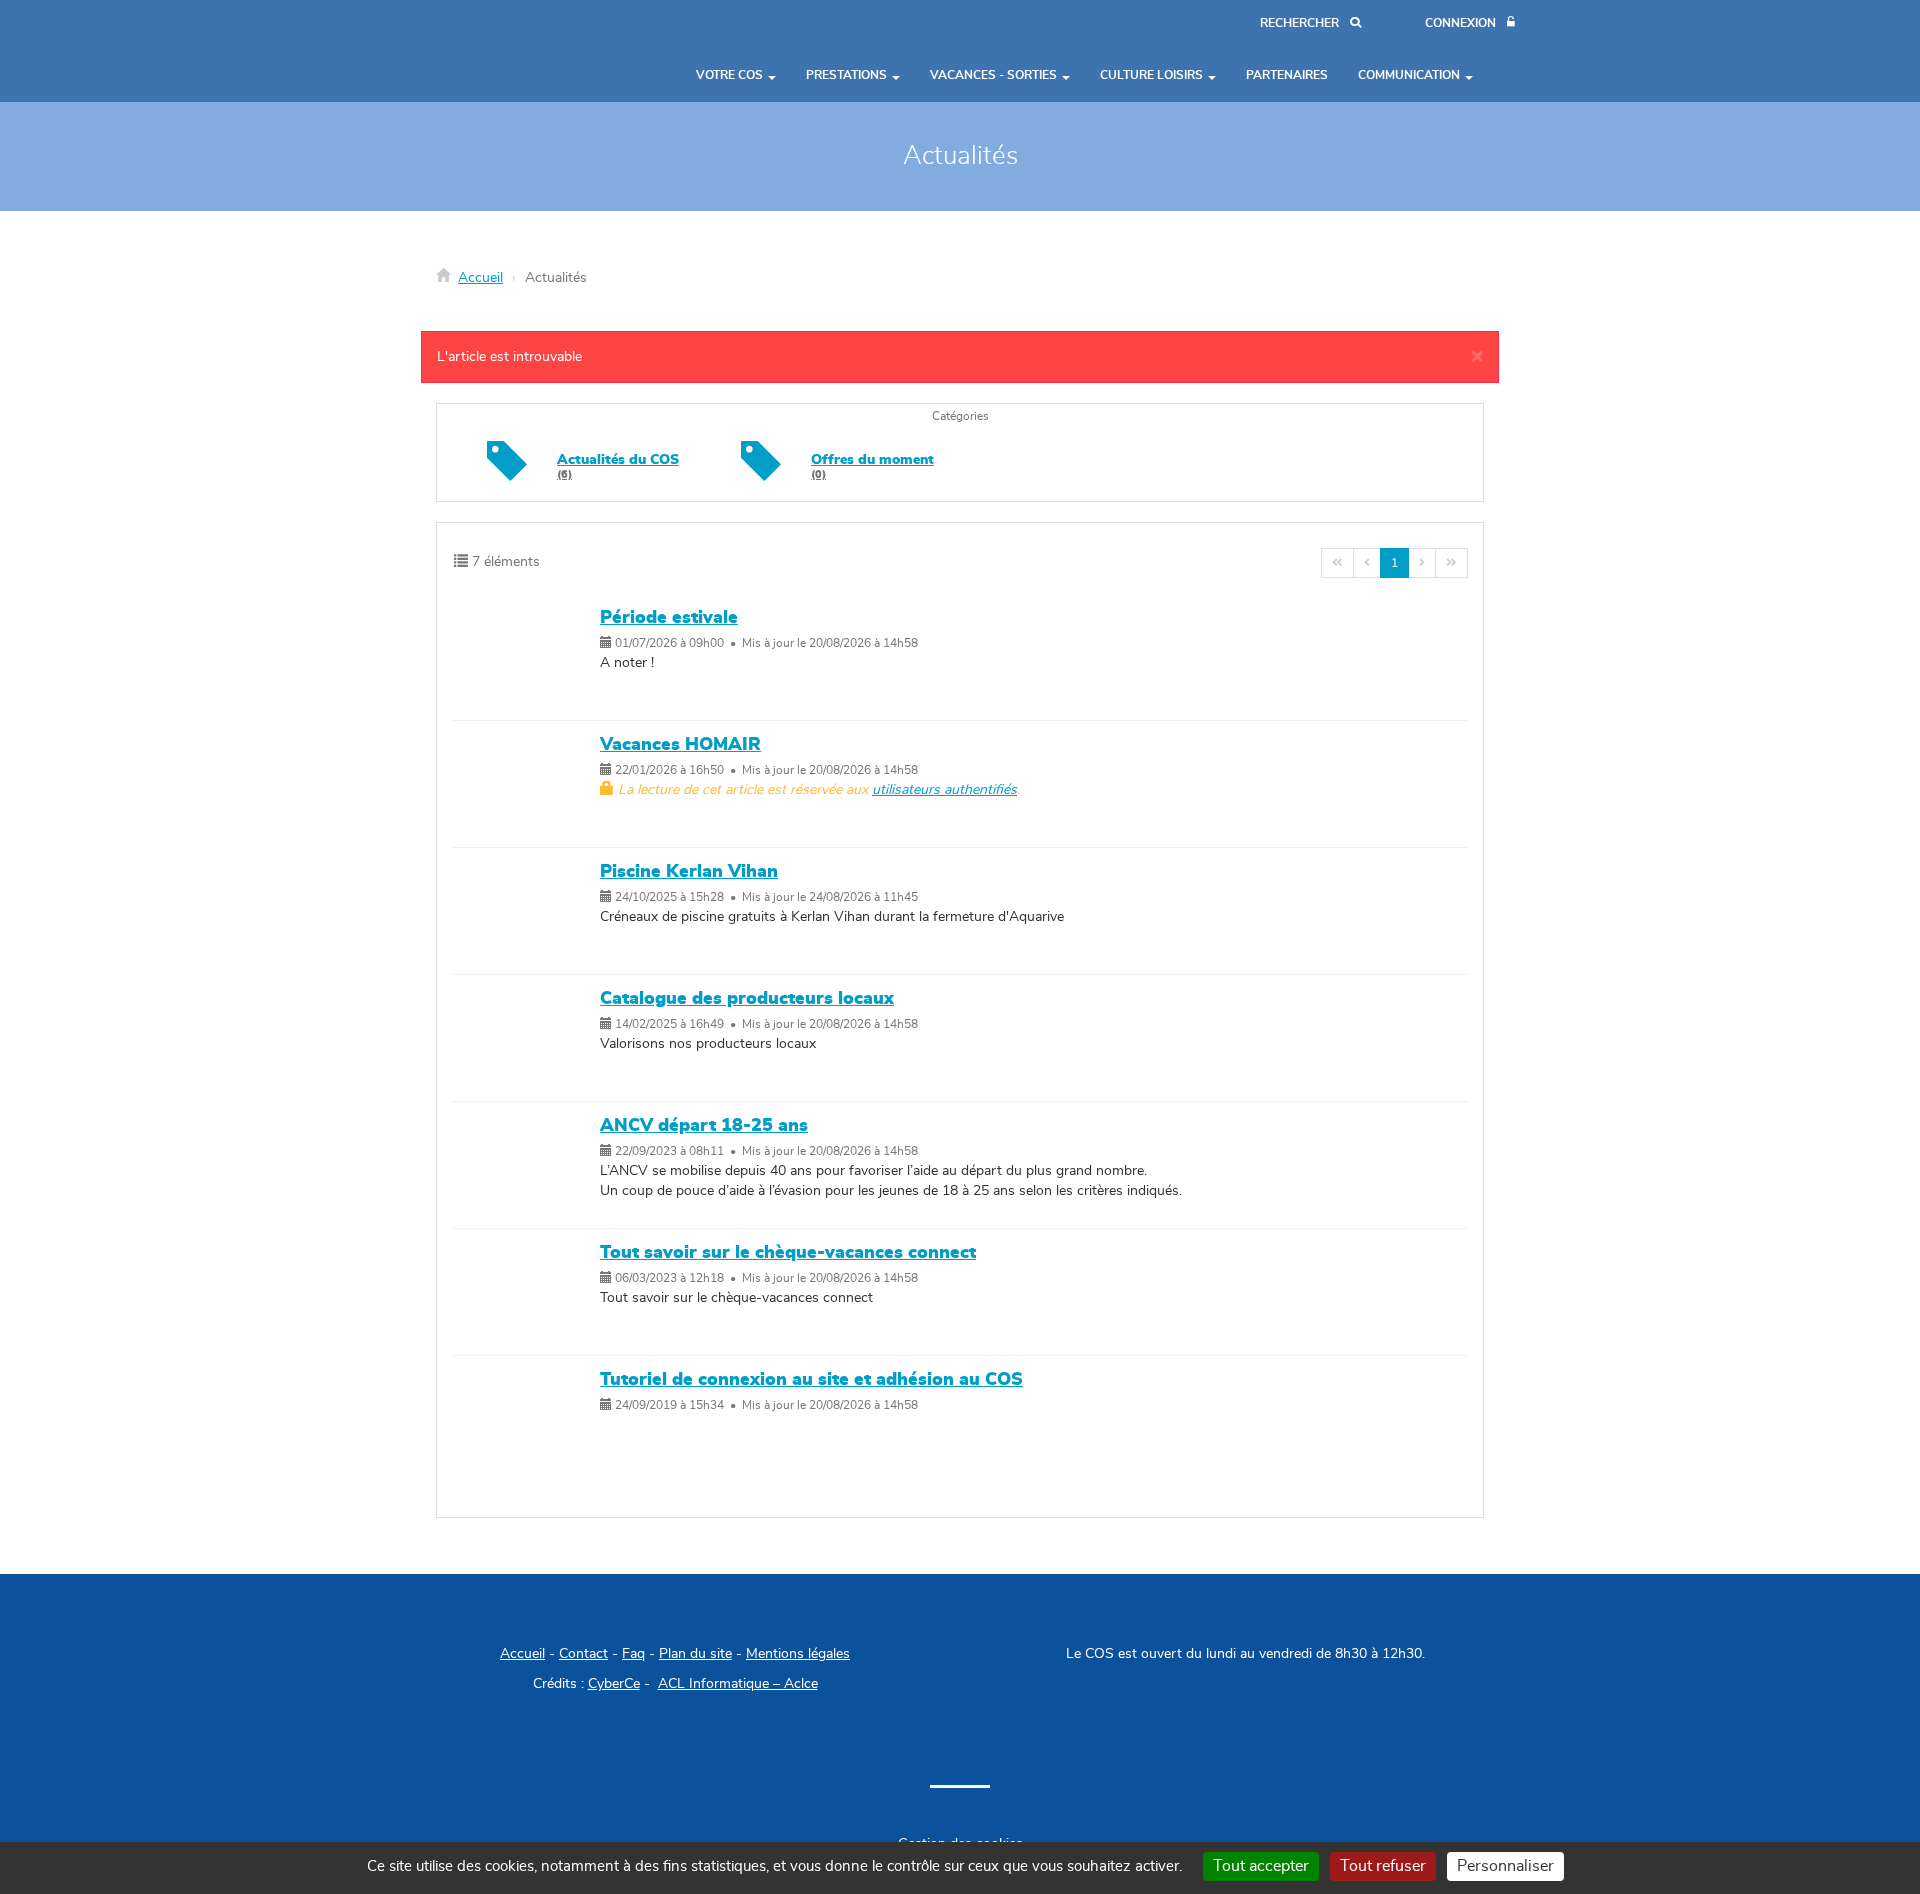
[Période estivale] (531, 657)
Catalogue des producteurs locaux (747, 999)
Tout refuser (1383, 1866)
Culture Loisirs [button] (1153, 75)
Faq (633, 1654)
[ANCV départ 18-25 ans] (531, 1165)
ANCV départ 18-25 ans (704, 1126)
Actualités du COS (618, 466)
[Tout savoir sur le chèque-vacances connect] (531, 1292)
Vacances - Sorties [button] (995, 75)
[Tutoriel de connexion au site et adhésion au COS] (531, 1419)
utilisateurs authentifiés (944, 790)
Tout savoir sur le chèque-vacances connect (788, 1253)
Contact (583, 1654)
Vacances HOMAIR (680, 745)
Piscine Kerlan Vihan (689, 872)
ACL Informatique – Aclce (738, 1684)
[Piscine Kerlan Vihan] (531, 911)
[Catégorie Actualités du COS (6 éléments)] (507, 476)
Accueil (480, 278)
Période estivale (669, 618)
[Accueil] (485, 51)
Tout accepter (1261, 1866)
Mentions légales (798, 1654)
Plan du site (695, 1654)
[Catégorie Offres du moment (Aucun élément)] (761, 476)
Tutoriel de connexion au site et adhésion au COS (811, 1380)
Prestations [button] (848, 75)
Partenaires (1287, 75)
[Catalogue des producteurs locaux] (531, 1038)
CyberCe (614, 1684)
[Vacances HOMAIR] (531, 784)
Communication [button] (1410, 75)
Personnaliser (1505, 1866)
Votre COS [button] (731, 75)
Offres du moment (872, 466)
